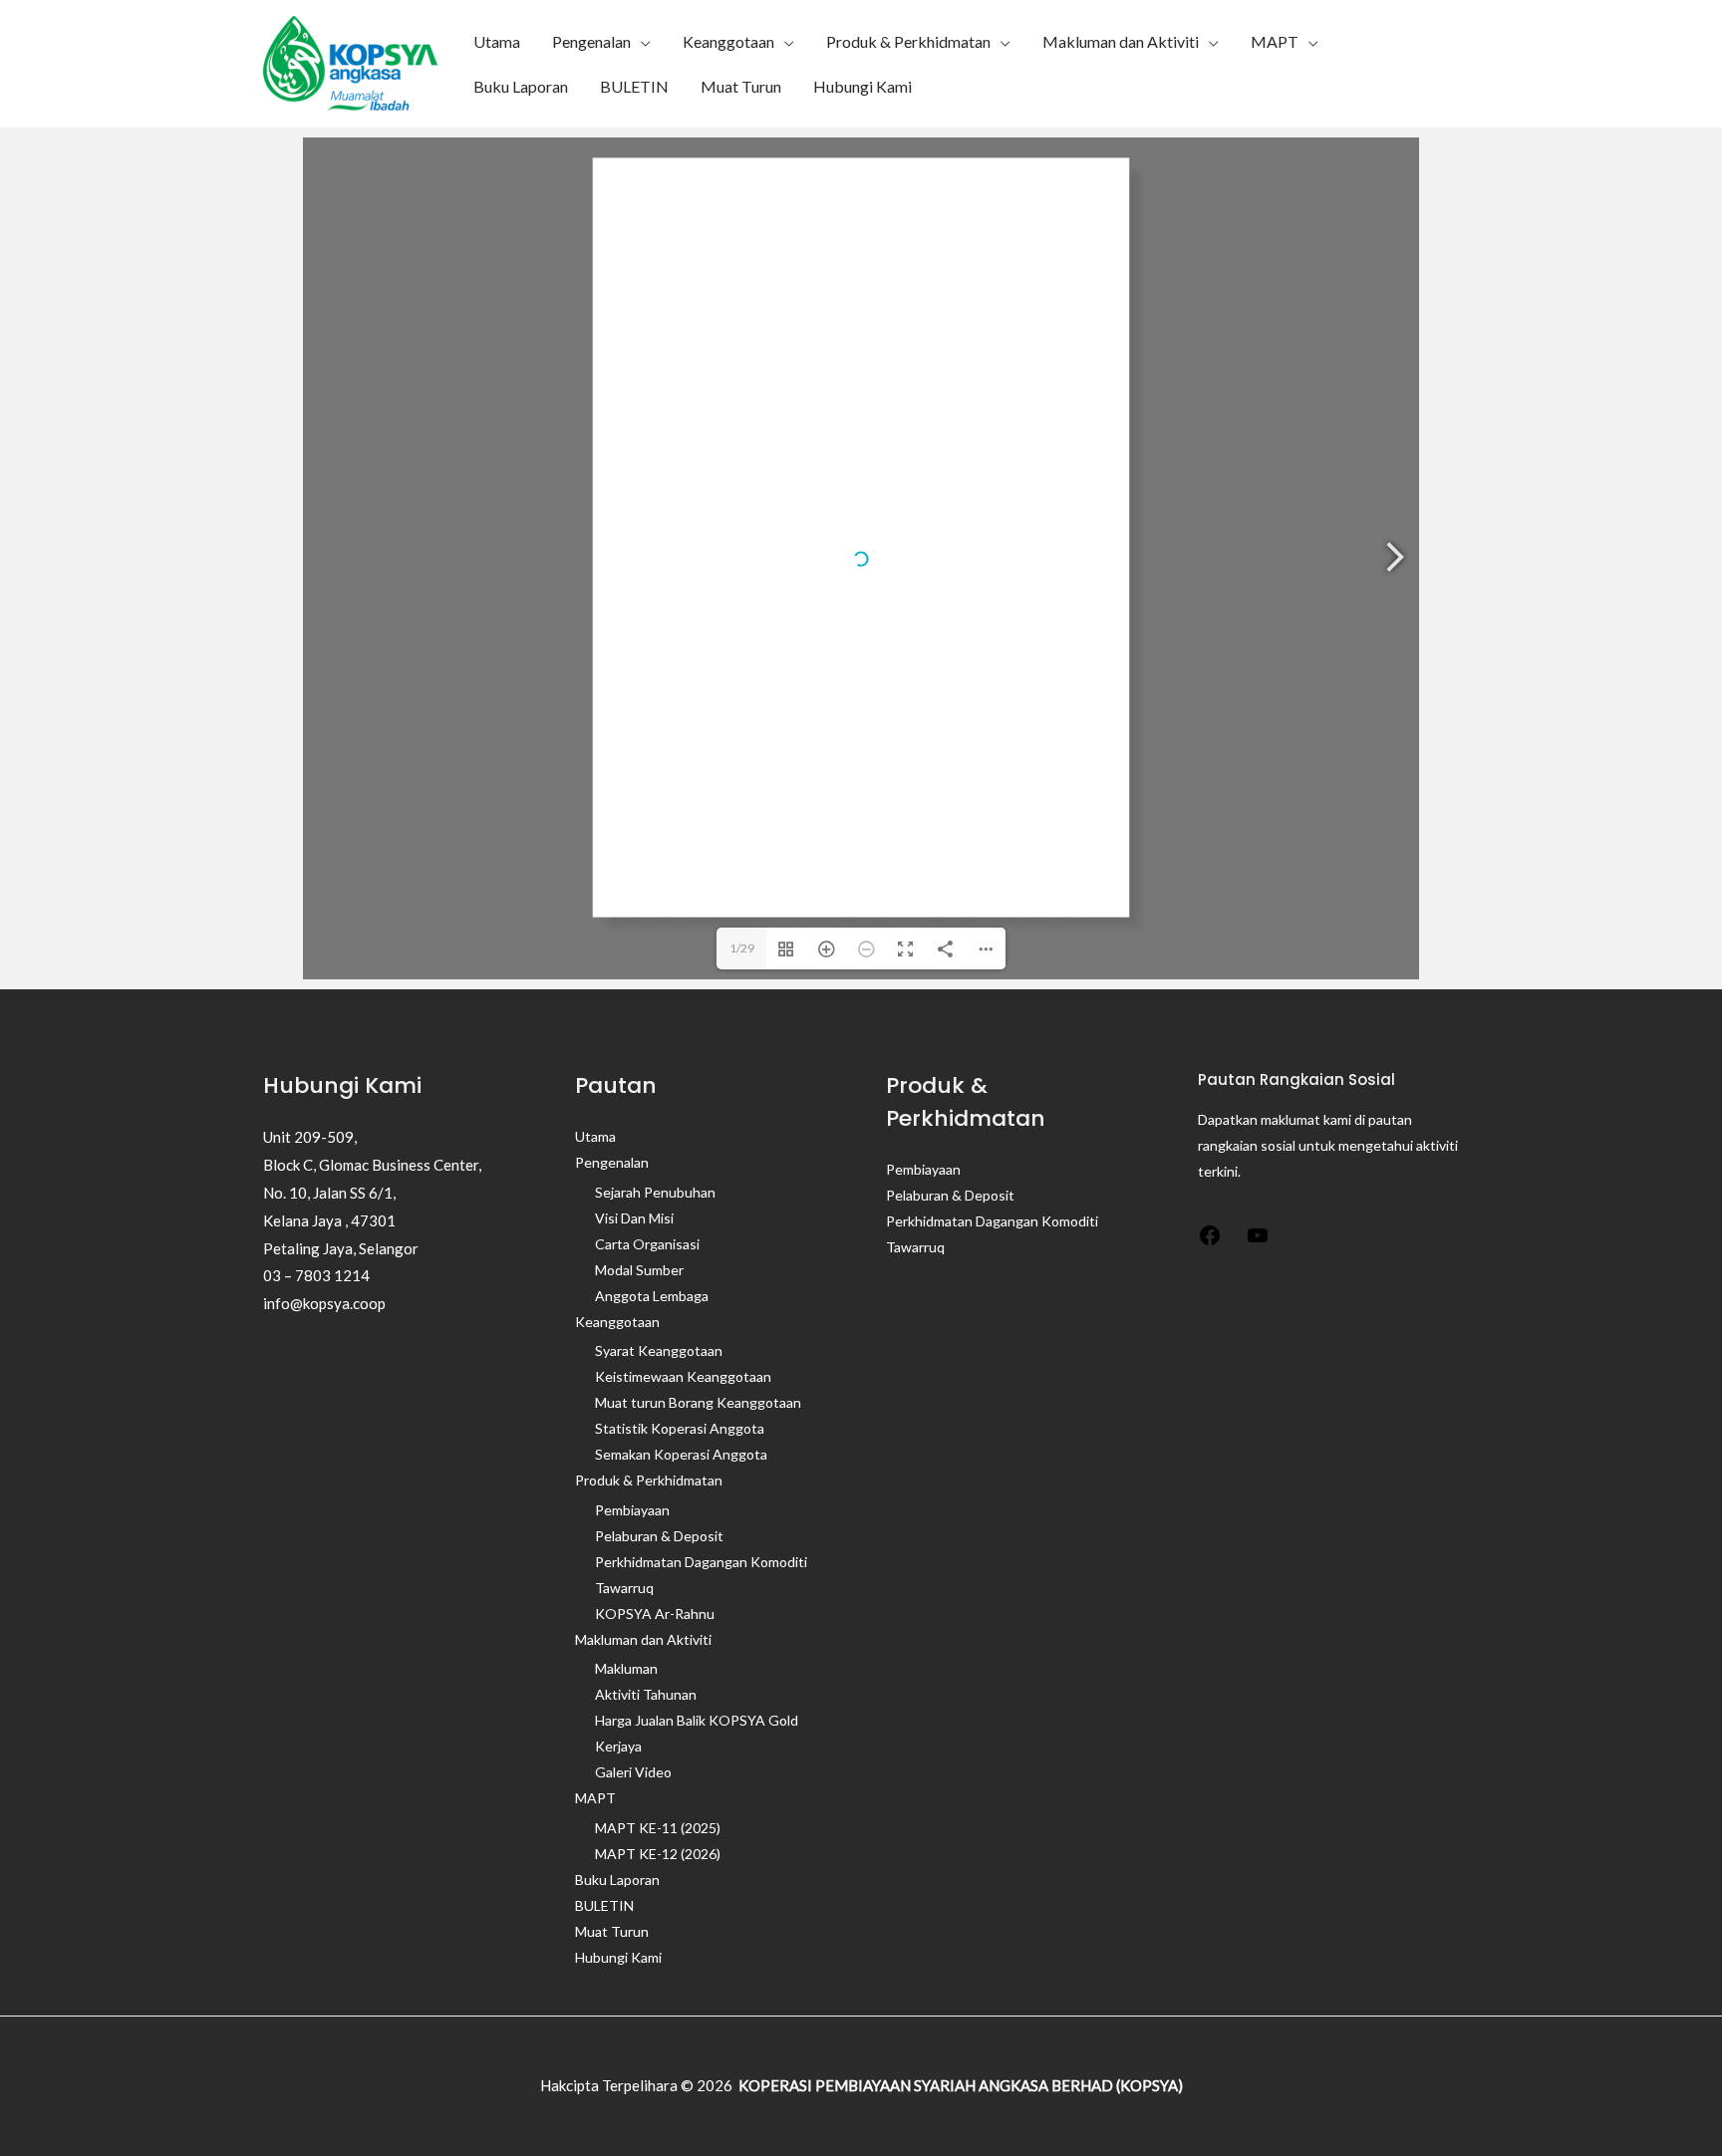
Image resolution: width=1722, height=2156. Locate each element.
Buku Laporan (521, 86)
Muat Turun (741, 86)
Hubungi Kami (862, 86)
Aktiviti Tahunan (646, 1694)
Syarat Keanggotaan (659, 1350)
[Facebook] (1210, 1242)
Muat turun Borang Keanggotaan (698, 1402)
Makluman (626, 1668)
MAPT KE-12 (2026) (658, 1854)
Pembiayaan (632, 1510)
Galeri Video (633, 1772)
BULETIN (634, 86)
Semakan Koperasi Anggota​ (681, 1454)
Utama (497, 41)
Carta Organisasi (647, 1244)
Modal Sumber (639, 1270)
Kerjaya (618, 1746)
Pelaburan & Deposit (659, 1536)
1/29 (742, 948)
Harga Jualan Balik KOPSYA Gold (697, 1720)
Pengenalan (591, 41)
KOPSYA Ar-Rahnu (655, 1614)
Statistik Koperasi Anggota (680, 1428)
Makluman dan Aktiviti (1121, 41)
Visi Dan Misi (634, 1218)
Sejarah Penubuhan (655, 1192)
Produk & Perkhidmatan (908, 41)
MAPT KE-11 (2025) (658, 1828)
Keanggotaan (728, 41)
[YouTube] (1258, 1242)
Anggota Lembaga (652, 1296)
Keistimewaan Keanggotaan (683, 1376)
